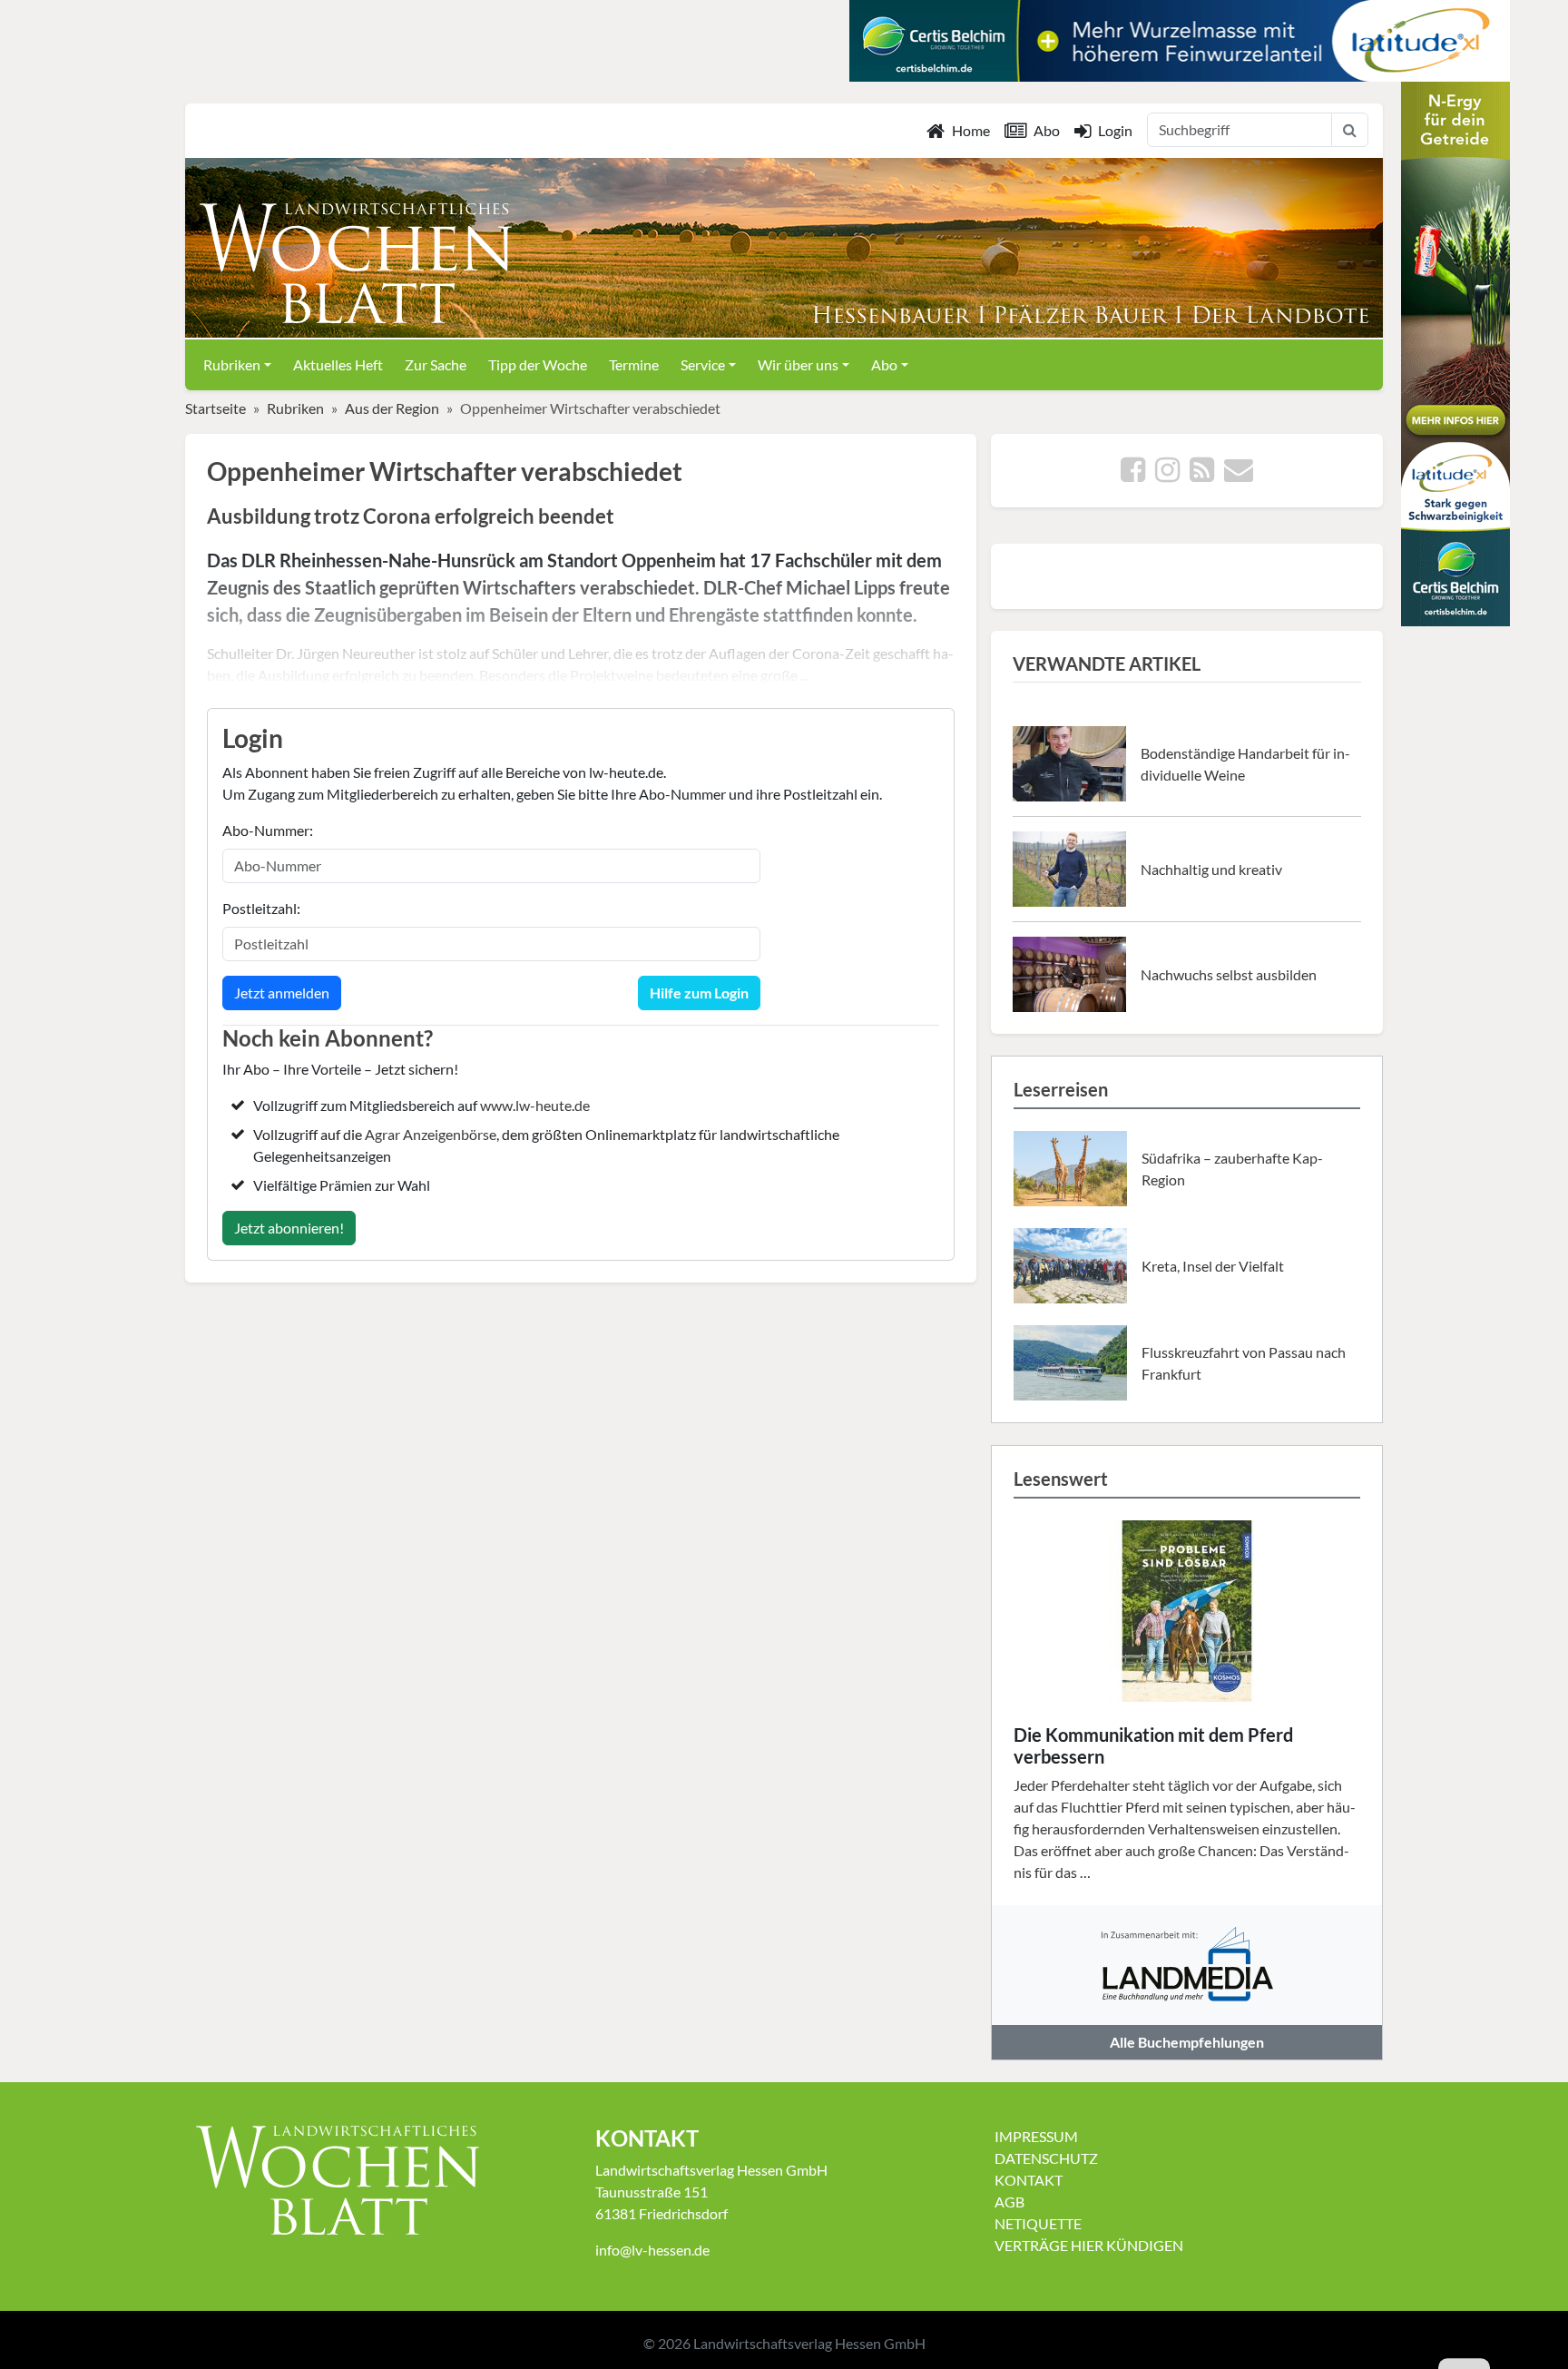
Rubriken (295, 408)
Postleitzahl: (261, 908)
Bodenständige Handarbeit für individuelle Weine (1245, 764)
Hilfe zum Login (699, 993)
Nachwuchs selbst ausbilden (1229, 974)
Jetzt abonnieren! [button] (289, 1228)
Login (1115, 130)
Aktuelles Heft (338, 364)
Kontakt (1029, 2180)
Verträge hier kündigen (1089, 2245)
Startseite (216, 408)
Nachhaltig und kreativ (1211, 869)
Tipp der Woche (538, 364)
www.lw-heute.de (535, 1105)
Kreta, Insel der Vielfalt (1213, 1266)
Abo (1047, 130)
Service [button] (703, 364)
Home (971, 130)
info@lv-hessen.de (652, 2250)
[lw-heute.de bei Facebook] (1133, 474)
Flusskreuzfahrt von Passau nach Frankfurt (1244, 1363)
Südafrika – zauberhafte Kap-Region (1232, 1169)
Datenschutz (1046, 2158)
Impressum (1036, 2136)
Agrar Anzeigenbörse (431, 1134)
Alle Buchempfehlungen (1187, 2042)
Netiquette (1038, 2223)
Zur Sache (436, 364)
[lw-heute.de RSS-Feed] (1202, 474)
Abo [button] (884, 364)
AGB (1009, 2202)
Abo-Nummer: (268, 830)
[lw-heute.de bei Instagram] (1167, 474)
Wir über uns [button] (798, 364)
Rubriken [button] (232, 364)
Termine (634, 364)
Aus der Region (392, 408)
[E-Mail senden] (1239, 474)
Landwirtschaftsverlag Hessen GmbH (809, 2343)
